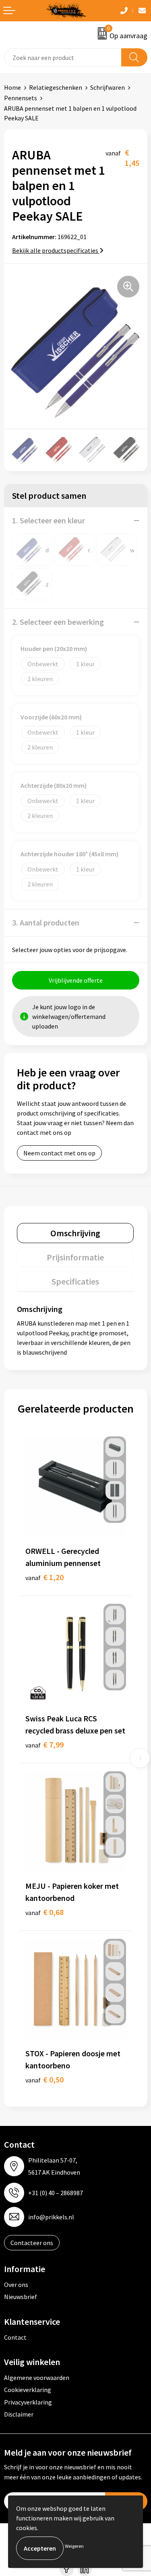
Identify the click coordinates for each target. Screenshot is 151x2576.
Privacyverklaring (28, 2402)
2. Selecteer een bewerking (58, 622)
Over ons (16, 2285)
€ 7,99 (44, 1745)
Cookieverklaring (28, 2390)
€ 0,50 (44, 2079)
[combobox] (63, 57)
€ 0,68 (44, 1912)
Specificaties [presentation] (75, 1281)
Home (12, 87)
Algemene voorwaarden (37, 2378)
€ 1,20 (44, 1577)
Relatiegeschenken (56, 87)
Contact (15, 2337)
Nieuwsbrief (21, 2297)
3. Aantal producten (46, 922)
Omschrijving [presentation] (75, 1233)
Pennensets (21, 98)
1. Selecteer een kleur (49, 520)
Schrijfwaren (108, 87)
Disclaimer (19, 2414)
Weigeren (74, 2546)
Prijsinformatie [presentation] (75, 1257)
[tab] (75, 1233)
